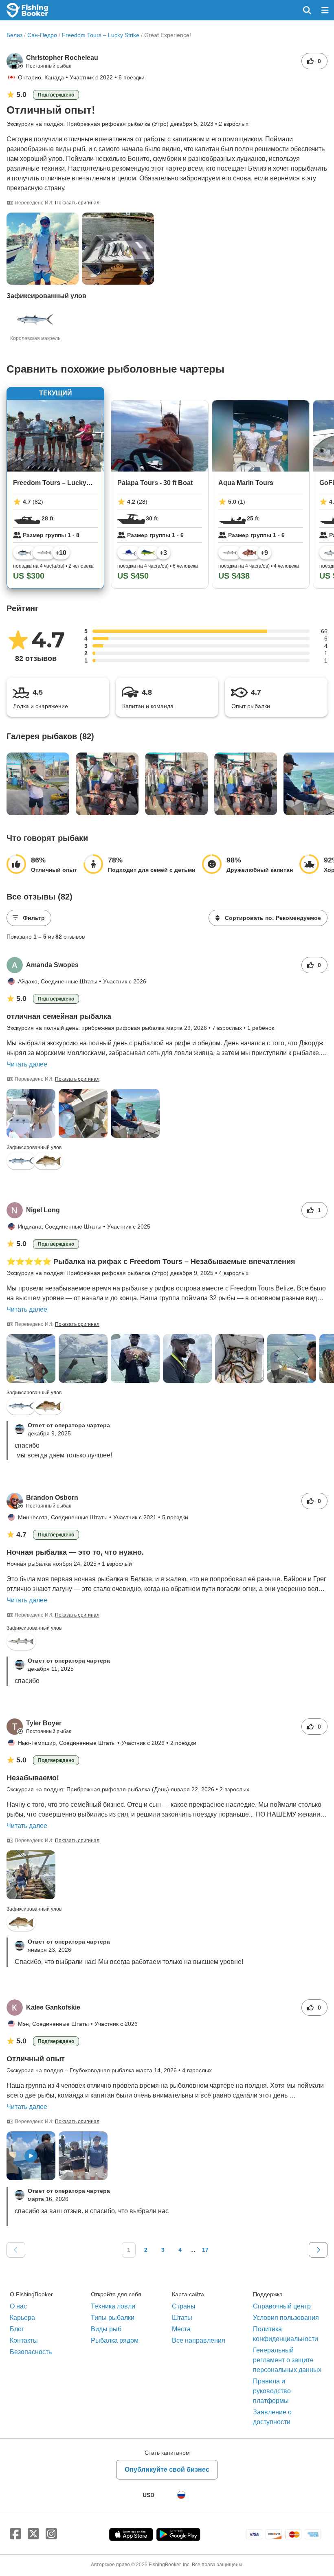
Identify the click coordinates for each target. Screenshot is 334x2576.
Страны (184, 2306)
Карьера (22, 2318)
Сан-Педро (42, 35)
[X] (33, 2534)
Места (181, 2329)
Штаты (182, 2318)
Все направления (199, 2340)
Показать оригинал (77, 203)
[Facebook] (15, 2534)
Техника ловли (113, 2306)
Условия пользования (286, 2318)
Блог (17, 2329)
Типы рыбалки (113, 2318)
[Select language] (181, 2495)
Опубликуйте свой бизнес (167, 2470)
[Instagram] (51, 2534)
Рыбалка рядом (115, 2340)
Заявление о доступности (272, 2417)
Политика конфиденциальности (286, 2334)
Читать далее (27, 1064)
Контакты (24, 2340)
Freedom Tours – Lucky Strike (101, 35)
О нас (18, 2306)
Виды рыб (106, 2329)
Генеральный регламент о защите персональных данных (287, 2360)
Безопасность (31, 2352)
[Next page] (318, 2250)
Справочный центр (282, 2306)
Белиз (14, 35)
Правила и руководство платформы (272, 2391)
